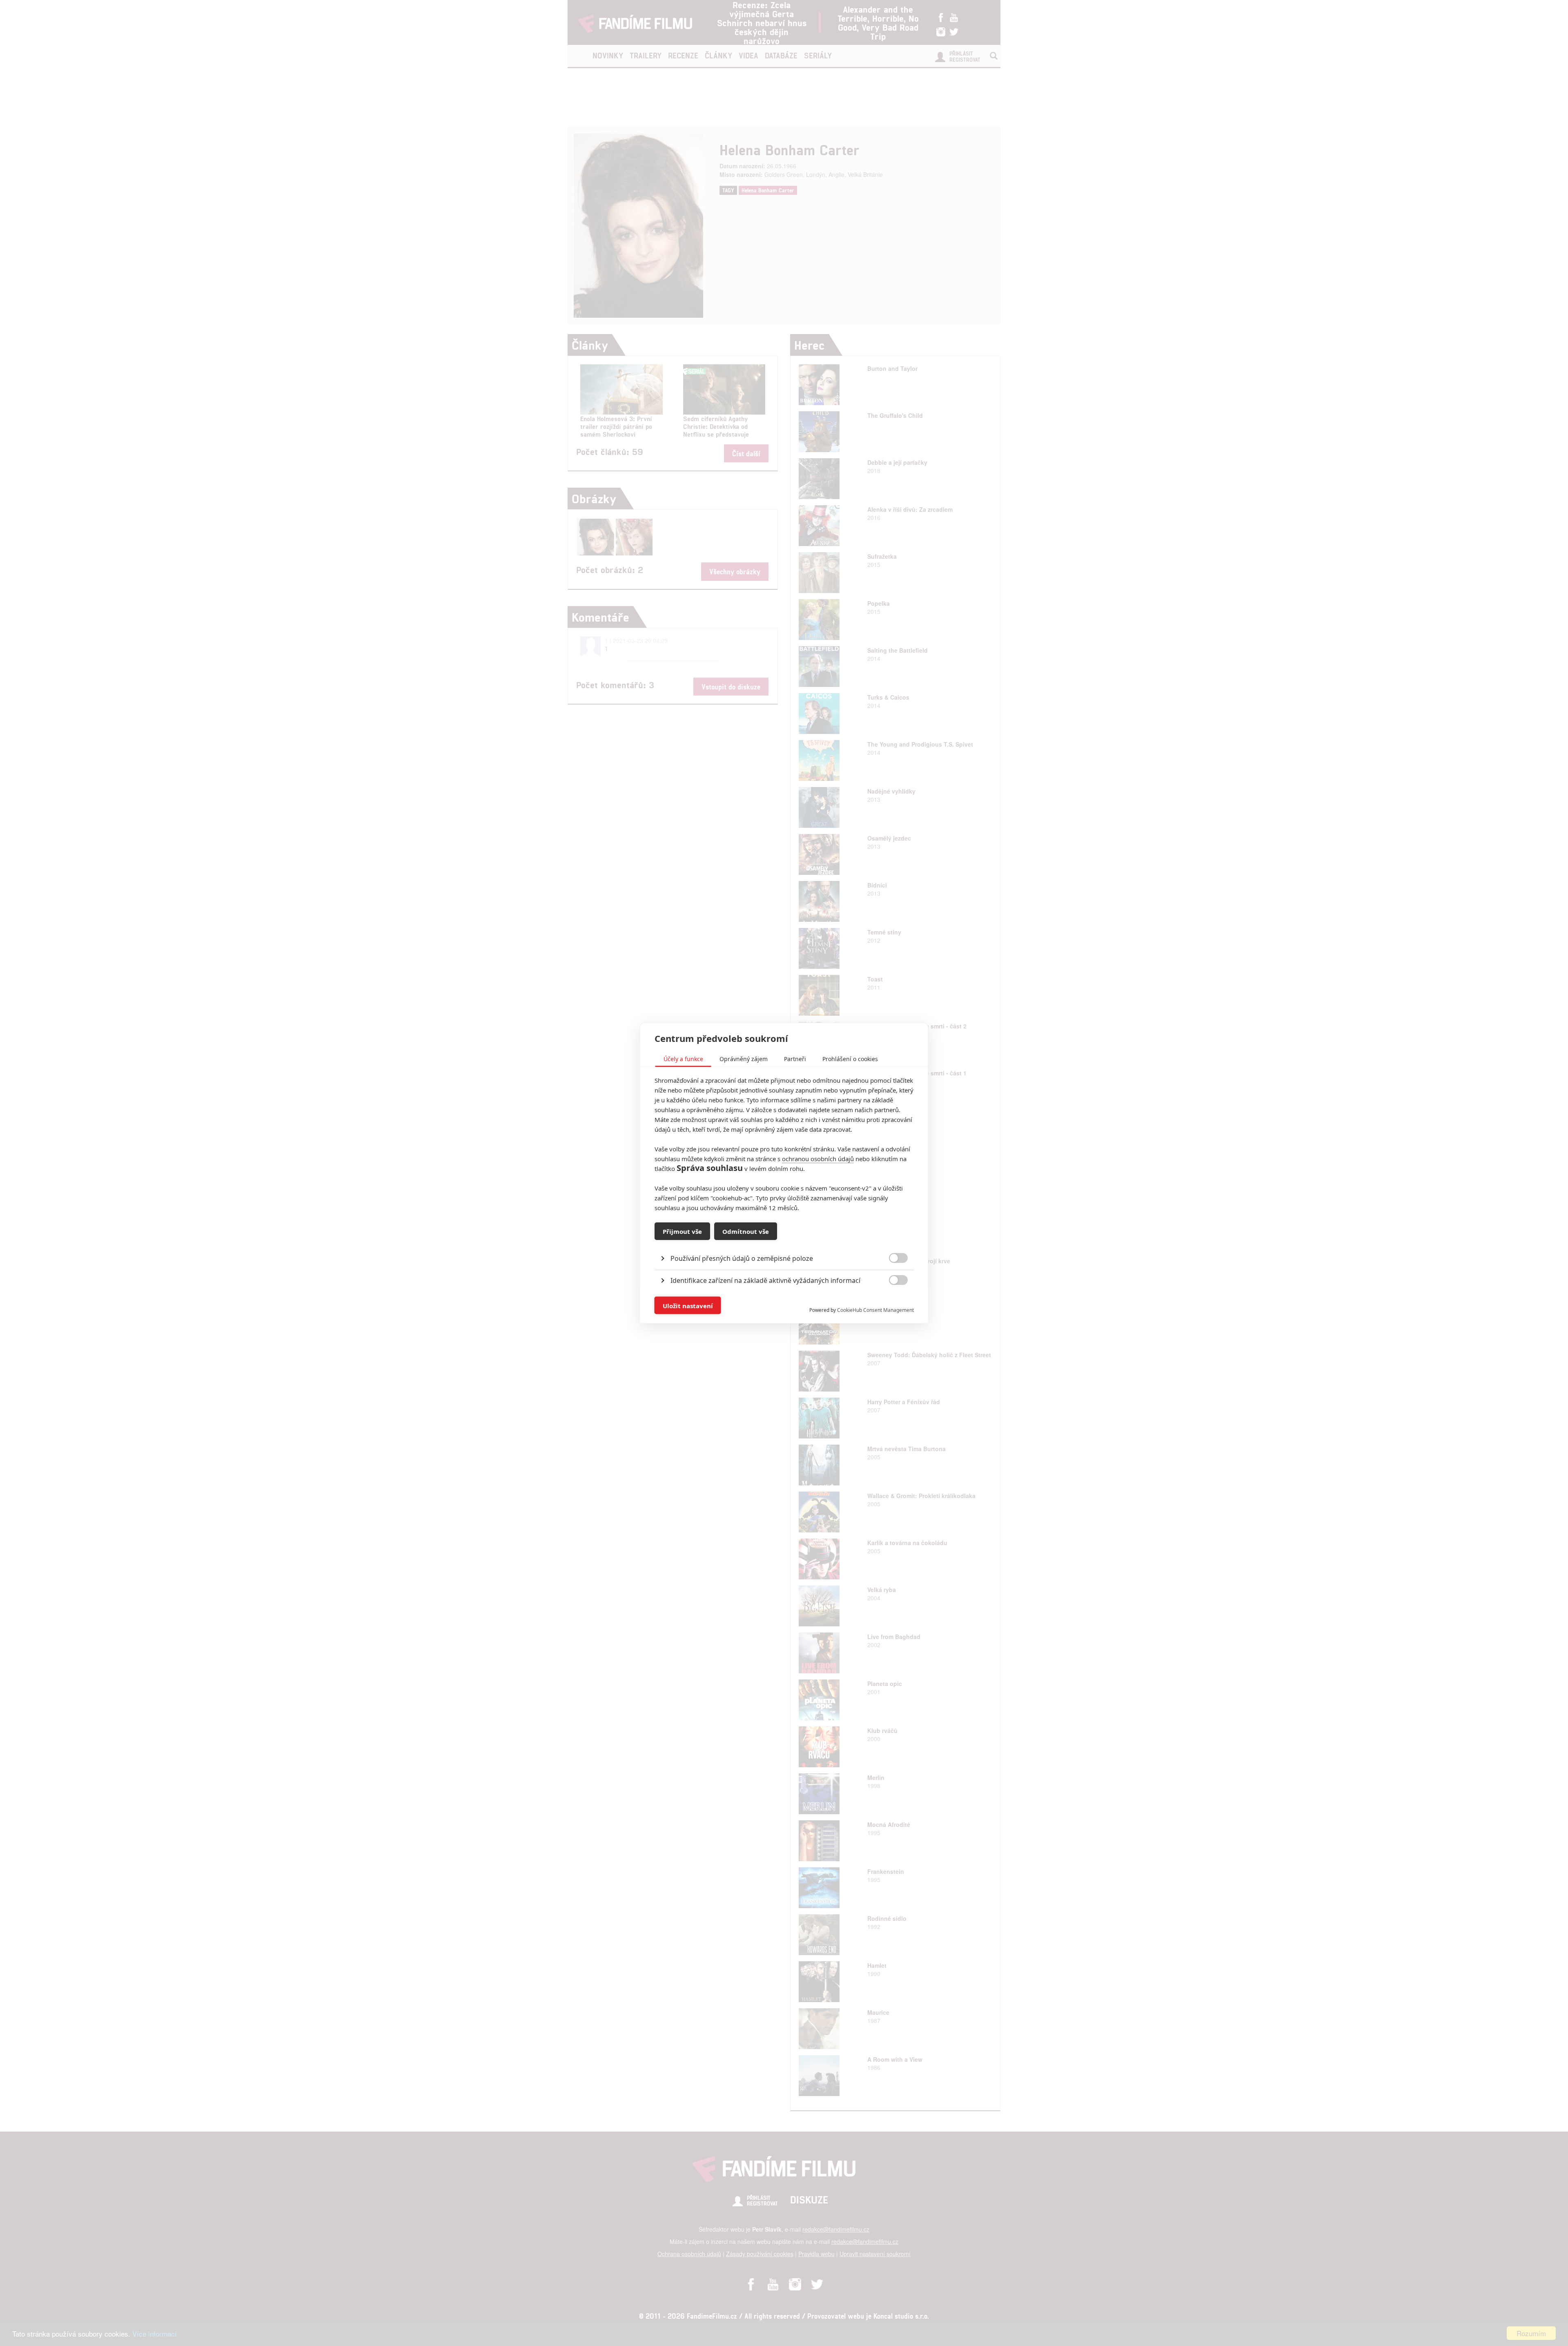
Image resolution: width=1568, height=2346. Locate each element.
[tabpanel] (784, 1240)
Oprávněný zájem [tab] (744, 1059)
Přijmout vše (682, 1231)
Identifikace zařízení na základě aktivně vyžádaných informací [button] (765, 1280)
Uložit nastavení (688, 1305)
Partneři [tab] (795, 1059)
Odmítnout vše (746, 1231)
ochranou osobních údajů (818, 1159)
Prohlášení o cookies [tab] (850, 1059)
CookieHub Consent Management (875, 1310)
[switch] (892, 1301)
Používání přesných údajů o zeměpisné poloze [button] (742, 1258)
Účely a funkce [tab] (683, 1059)
